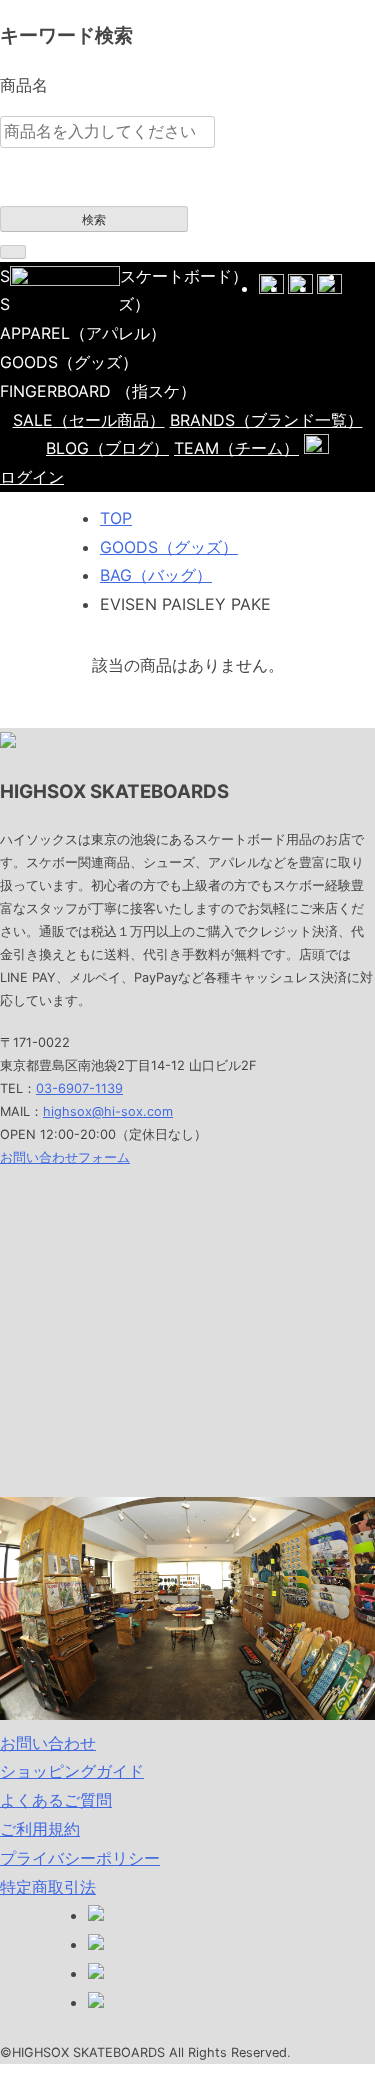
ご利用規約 (40, 1829)
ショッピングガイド (72, 1771)
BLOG (107, 448)
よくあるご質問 (56, 1800)
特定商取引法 (48, 1887)
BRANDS (266, 420)
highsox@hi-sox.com (108, 1111)
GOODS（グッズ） (169, 547)
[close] (13, 252)
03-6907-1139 (79, 1088)
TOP (116, 518)
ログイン (32, 477)
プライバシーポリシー (80, 1858)
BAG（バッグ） (156, 575)
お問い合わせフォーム (65, 1157)
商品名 (24, 85)
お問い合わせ (48, 1743)
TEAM (236, 448)
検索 (94, 220)
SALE (89, 420)
